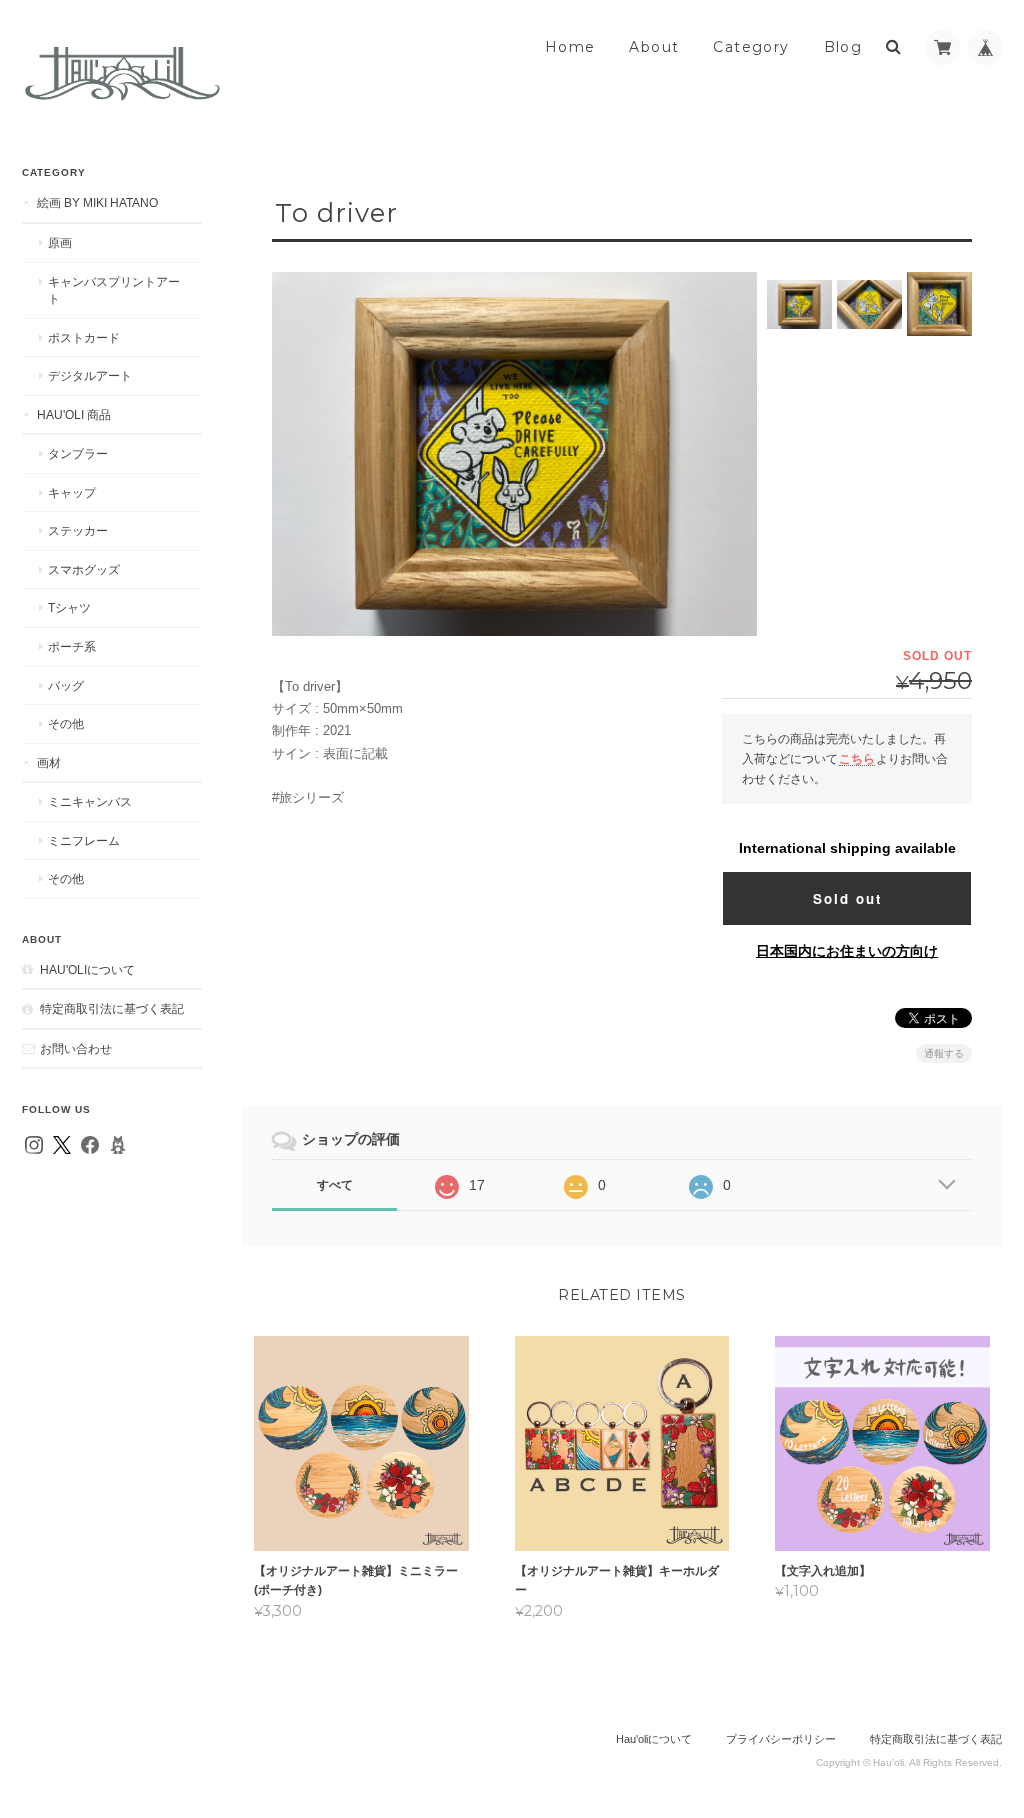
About (654, 47)
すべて (335, 1185)
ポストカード (84, 337)
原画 (60, 242)
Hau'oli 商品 (74, 414)
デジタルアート (90, 375)
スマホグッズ (84, 569)
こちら (857, 758)
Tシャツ (69, 607)
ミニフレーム (84, 840)
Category (751, 47)
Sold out (847, 898)
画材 (49, 762)
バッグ (66, 685)
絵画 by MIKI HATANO (97, 202)
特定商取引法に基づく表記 (112, 1008)
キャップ (72, 492)
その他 (66, 723)
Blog (843, 47)
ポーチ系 (72, 646)
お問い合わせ (76, 1048)
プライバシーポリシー (781, 1739)
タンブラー (78, 453)
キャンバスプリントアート (114, 290)
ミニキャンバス (90, 801)
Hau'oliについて (87, 969)
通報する (944, 1053)
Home (570, 47)
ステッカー (78, 530)
